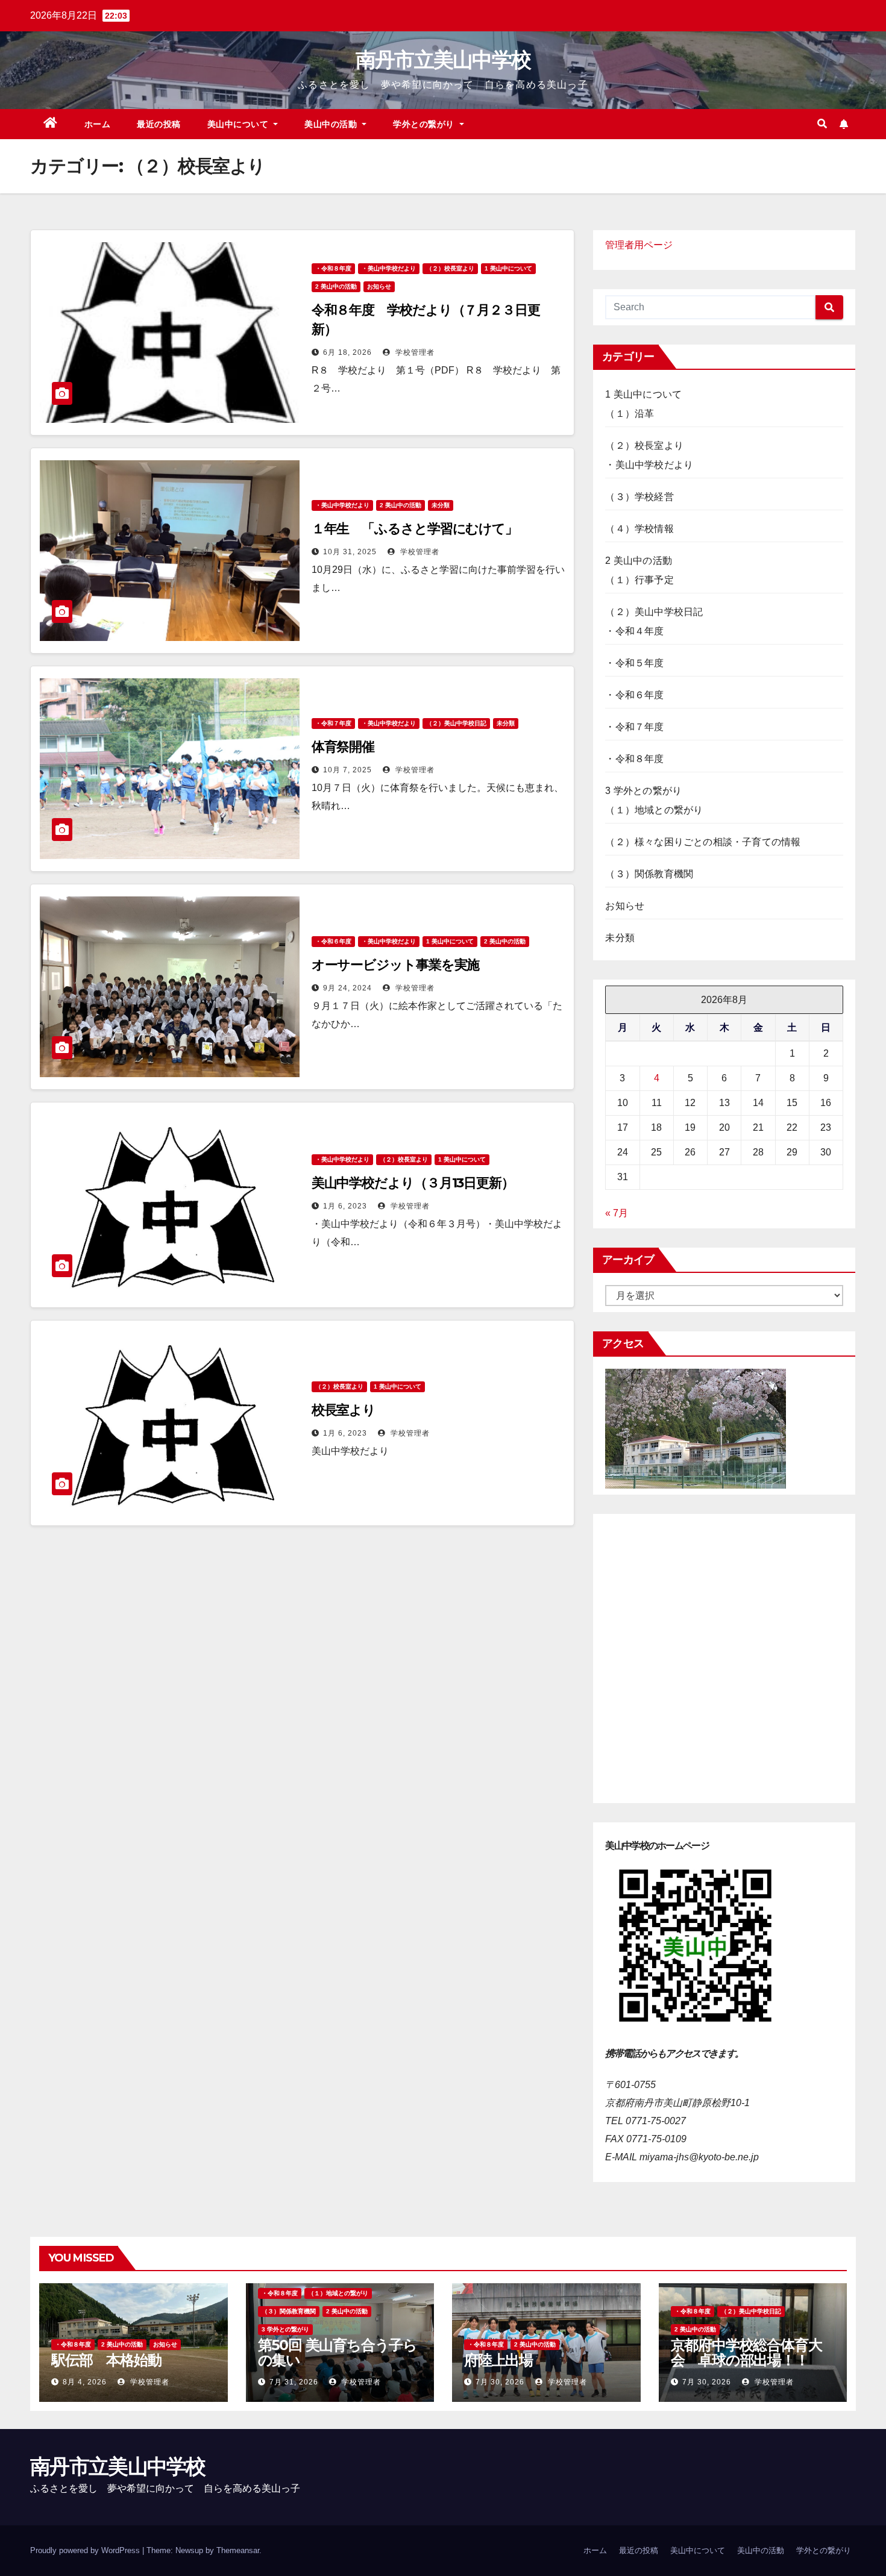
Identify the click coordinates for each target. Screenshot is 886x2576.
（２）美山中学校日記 (456, 723)
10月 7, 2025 (347, 770)
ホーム (98, 124)
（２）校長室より (450, 268)
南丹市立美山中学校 (443, 60)
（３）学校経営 (639, 497)
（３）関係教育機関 (649, 874)
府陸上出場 (498, 2360)
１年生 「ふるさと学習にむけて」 (415, 529)
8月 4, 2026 (85, 2382)
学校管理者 (414, 352)
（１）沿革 (630, 414)
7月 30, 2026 (500, 2382)
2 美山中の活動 (336, 286)
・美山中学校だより (389, 268)
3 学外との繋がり (643, 791)
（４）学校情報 (639, 529)
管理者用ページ (639, 245)
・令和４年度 (634, 631)
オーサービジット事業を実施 (396, 965)
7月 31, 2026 (294, 2382)
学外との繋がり (425, 124)
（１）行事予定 (639, 580)
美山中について (239, 124)
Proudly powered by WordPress (86, 2550)
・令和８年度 (333, 268)
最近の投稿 (159, 124)
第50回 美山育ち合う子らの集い (338, 2352)
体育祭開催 (343, 747)
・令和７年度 (333, 723)
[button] (822, 124)
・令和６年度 (333, 941)
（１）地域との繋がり (654, 810)
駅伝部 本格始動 (106, 2360)
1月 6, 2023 (345, 1206)
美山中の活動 (332, 124)
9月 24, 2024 (347, 988)
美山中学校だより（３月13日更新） (413, 1183)
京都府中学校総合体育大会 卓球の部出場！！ (746, 2352)
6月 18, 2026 (347, 352)
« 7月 (617, 1213)
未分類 (441, 505)
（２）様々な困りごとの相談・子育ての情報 (703, 842)
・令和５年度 (634, 663)
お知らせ (379, 286)
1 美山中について (508, 268)
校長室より (344, 1410)
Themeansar (238, 2550)
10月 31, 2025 (350, 552)
